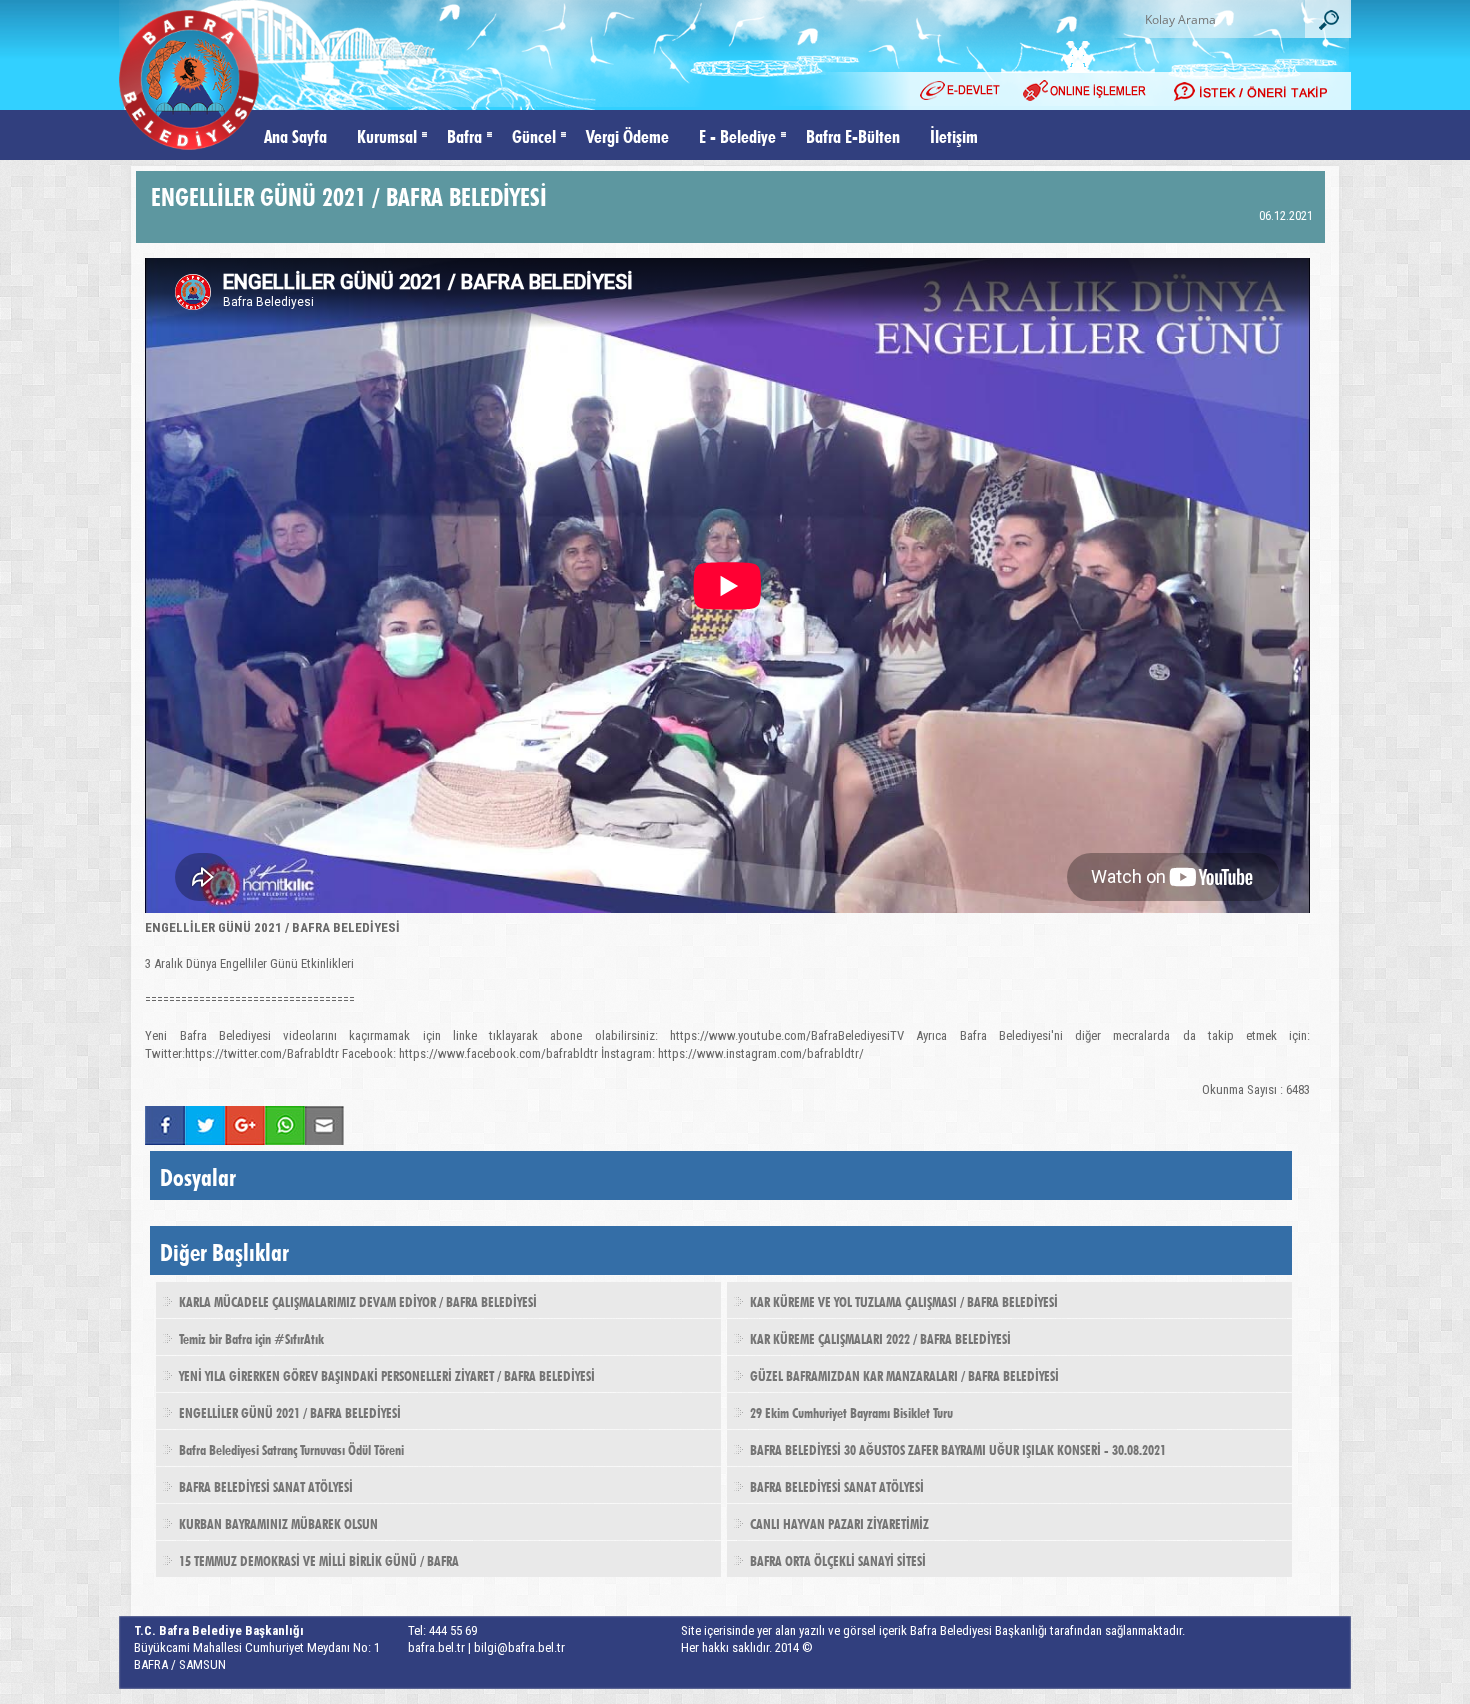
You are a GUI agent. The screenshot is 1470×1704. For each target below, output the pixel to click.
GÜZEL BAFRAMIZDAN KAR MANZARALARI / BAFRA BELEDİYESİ (904, 1374)
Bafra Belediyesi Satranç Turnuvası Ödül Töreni (291, 1448)
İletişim (954, 134)
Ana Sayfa (295, 134)
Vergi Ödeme (627, 134)
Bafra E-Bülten (853, 134)
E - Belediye (737, 134)
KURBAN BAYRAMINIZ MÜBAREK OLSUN (278, 1522)
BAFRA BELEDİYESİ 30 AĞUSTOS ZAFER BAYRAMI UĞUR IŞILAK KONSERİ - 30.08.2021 (958, 1448)
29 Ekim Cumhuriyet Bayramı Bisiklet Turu (851, 1411)
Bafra (464, 134)
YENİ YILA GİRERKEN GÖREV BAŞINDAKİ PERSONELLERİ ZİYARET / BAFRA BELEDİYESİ (387, 1374)
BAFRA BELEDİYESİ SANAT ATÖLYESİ (266, 1485)
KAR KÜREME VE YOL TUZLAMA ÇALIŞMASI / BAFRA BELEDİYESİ (904, 1300)
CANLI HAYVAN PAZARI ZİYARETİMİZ (839, 1522)
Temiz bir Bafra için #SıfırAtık (251, 1337)
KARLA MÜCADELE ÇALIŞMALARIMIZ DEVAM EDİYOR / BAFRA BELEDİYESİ (358, 1300)
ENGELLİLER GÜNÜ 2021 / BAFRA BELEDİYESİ (290, 1411)
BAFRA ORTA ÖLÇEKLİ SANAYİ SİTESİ (838, 1559)
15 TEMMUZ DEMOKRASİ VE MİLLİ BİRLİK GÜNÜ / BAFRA (319, 1559)
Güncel (534, 134)
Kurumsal (387, 134)
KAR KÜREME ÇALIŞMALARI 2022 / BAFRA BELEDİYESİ (880, 1337)
